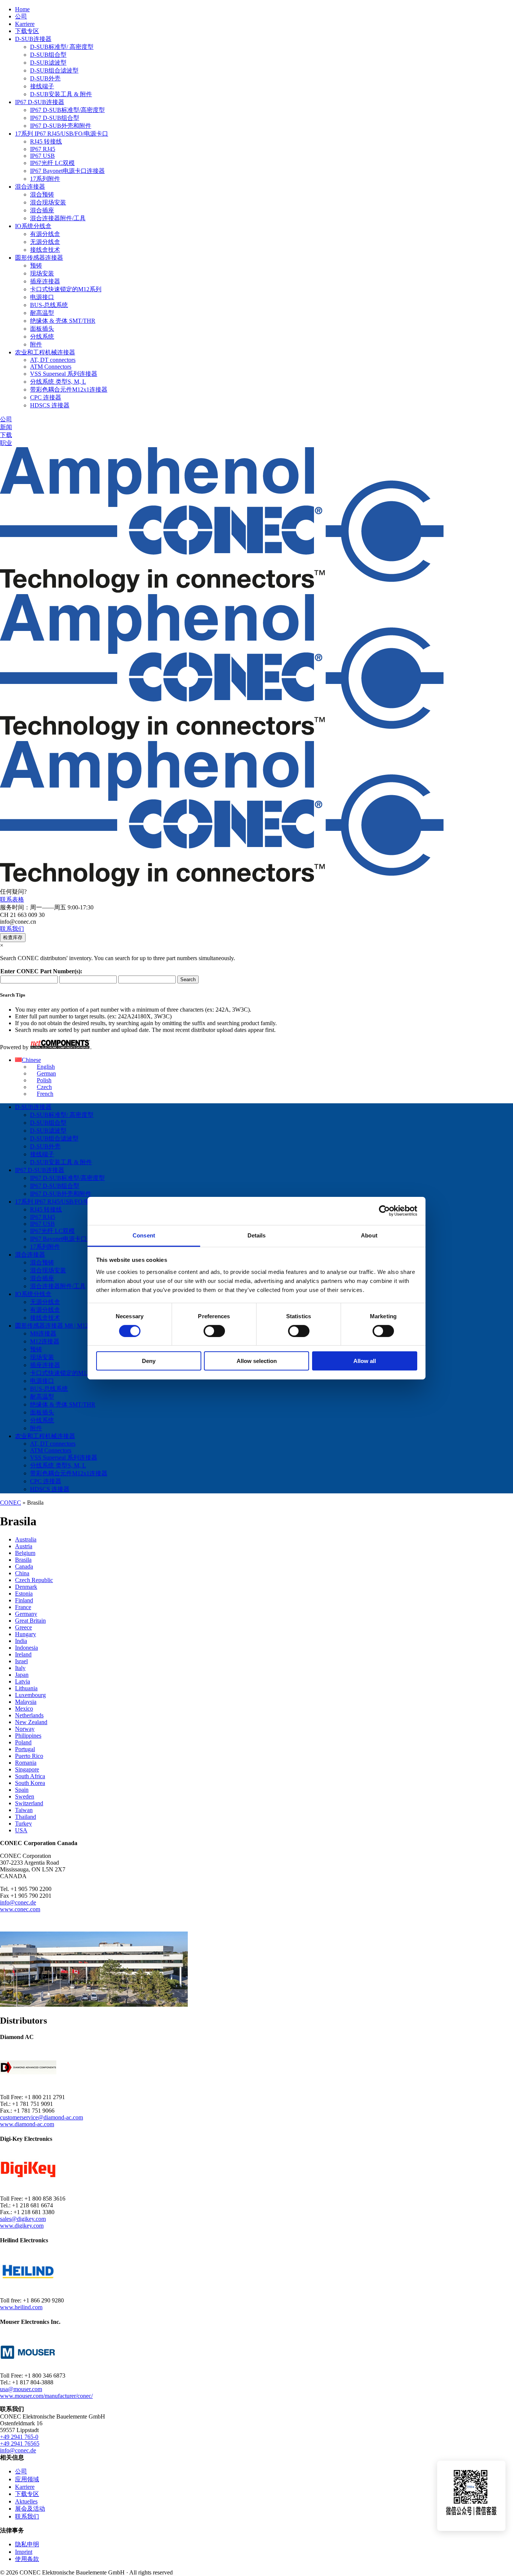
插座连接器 (45, 281)
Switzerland (29, 1803)
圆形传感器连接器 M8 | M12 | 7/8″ (59, 1326)
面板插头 (42, 329)
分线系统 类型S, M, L (58, 382)
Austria (24, 1546)
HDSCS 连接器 (50, 405)
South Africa (30, 1776)
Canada (24, 1566)
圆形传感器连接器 (39, 258)
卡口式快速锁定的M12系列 (66, 289)
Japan (22, 1675)
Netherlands (29, 1715)
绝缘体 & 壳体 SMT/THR (63, 321)
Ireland (23, 1654)
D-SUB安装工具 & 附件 (61, 94)
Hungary (26, 1634)
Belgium (25, 1553)
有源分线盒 (45, 234)
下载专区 (27, 31)
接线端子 (42, 86)
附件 (36, 344)
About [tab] (369, 1235)
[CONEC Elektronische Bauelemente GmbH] (222, 737)
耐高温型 (42, 313)
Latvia (23, 1681)
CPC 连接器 (46, 397)
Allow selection (257, 1361)
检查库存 (13, 937)
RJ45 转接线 (46, 141)
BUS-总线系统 (49, 305)
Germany (26, 1614)
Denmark (26, 1587)
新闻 (6, 427)
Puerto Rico (29, 1756)
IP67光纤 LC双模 (52, 163)
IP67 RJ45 (43, 149)
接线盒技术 (45, 250)
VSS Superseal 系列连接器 (64, 374)
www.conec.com (20, 1909)
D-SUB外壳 (45, 78)
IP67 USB (42, 156)
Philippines (28, 1736)
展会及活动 (30, 2509)
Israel (21, 1661)
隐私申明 (27, 2544)
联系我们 (12, 929)
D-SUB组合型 (48, 55)
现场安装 (42, 273)
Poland (23, 1742)
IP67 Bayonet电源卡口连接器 (67, 171)
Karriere (25, 24)
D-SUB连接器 (33, 39)
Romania (26, 1763)
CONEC (11, 1503)
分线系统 (42, 337)
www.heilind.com (21, 2307)
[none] (264, 1077)
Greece (23, 1627)
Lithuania (26, 1688)
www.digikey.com (22, 2226)
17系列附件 (45, 179)
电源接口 (42, 297)
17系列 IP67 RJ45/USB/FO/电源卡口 (62, 134)
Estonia (24, 1594)
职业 (6, 443)
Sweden (25, 1796)
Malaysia (26, 1702)
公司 (21, 16)
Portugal (25, 1749)
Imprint (24, 2552)
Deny (149, 1361)
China (22, 1573)
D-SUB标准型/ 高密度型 (62, 47)
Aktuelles (26, 2501)
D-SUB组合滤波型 (54, 70)
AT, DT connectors (53, 360)
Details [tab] (257, 1235)
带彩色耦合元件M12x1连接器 (69, 390)
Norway (25, 1729)
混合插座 (42, 210)
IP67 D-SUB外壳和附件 (61, 126)
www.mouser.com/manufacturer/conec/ (46, 2396)
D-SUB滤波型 (48, 63)
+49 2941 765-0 (19, 2437)
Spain (22, 1790)
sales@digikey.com (23, 2219)
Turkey (23, 1823)
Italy (20, 1668)
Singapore (27, 1769)
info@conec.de (18, 1902)
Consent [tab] (144, 1235)
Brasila (23, 1560)
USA (21, 1830)
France (23, 1607)
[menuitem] (28, 1060)
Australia (26, 1539)
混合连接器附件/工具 (58, 218)
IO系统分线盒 (33, 226)
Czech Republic (34, 1580)
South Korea (30, 1783)
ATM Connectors (51, 367)
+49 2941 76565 (20, 2444)
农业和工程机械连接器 (45, 352)
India (21, 1641)
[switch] (214, 1331)
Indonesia (26, 1648)
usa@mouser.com (21, 2389)
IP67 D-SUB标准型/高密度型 (67, 110)
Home (22, 9)
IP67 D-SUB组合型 (55, 118)
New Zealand (31, 1722)
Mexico (24, 1709)
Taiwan (24, 1810)
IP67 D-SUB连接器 (40, 102)
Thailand (26, 1817)
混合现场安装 (48, 202)
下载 (6, 435)
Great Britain (30, 1621)
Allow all (365, 1361)
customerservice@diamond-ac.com (41, 2117)
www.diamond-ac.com (27, 2124)
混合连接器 (30, 187)
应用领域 (27, 2479)
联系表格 (12, 899)
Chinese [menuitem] (31, 1060)
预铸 (36, 265)
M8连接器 (43, 1333)
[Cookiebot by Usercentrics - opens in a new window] (384, 1211)
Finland (24, 1600)
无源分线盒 (45, 242)
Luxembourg (30, 1695)
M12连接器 (45, 1341)
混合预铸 (42, 194)
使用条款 (27, 2559)
